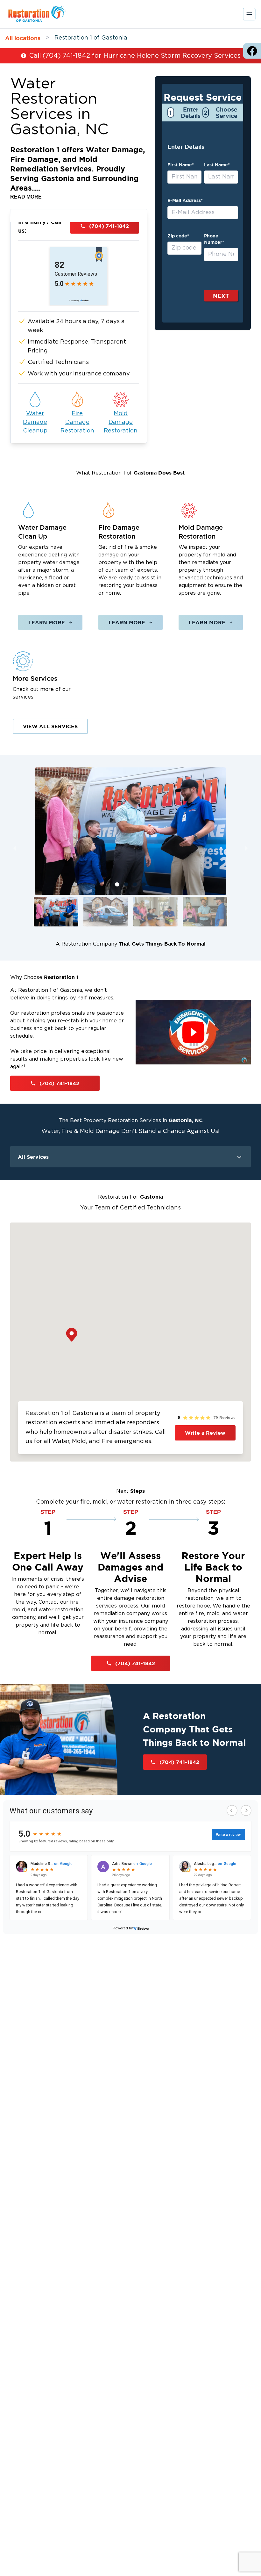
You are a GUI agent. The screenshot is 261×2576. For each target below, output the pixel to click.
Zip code (178, 236)
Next (221, 296)
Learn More (47, 622)
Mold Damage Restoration (121, 422)
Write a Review (205, 1433)
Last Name (217, 165)
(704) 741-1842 (109, 226)
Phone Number (214, 239)
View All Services (50, 726)
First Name (181, 165)
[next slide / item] (246, 849)
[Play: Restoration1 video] (193, 1032)
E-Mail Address (185, 200)
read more (26, 197)
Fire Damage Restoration (77, 422)
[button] (56, 912)
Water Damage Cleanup (35, 422)
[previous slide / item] (15, 849)
